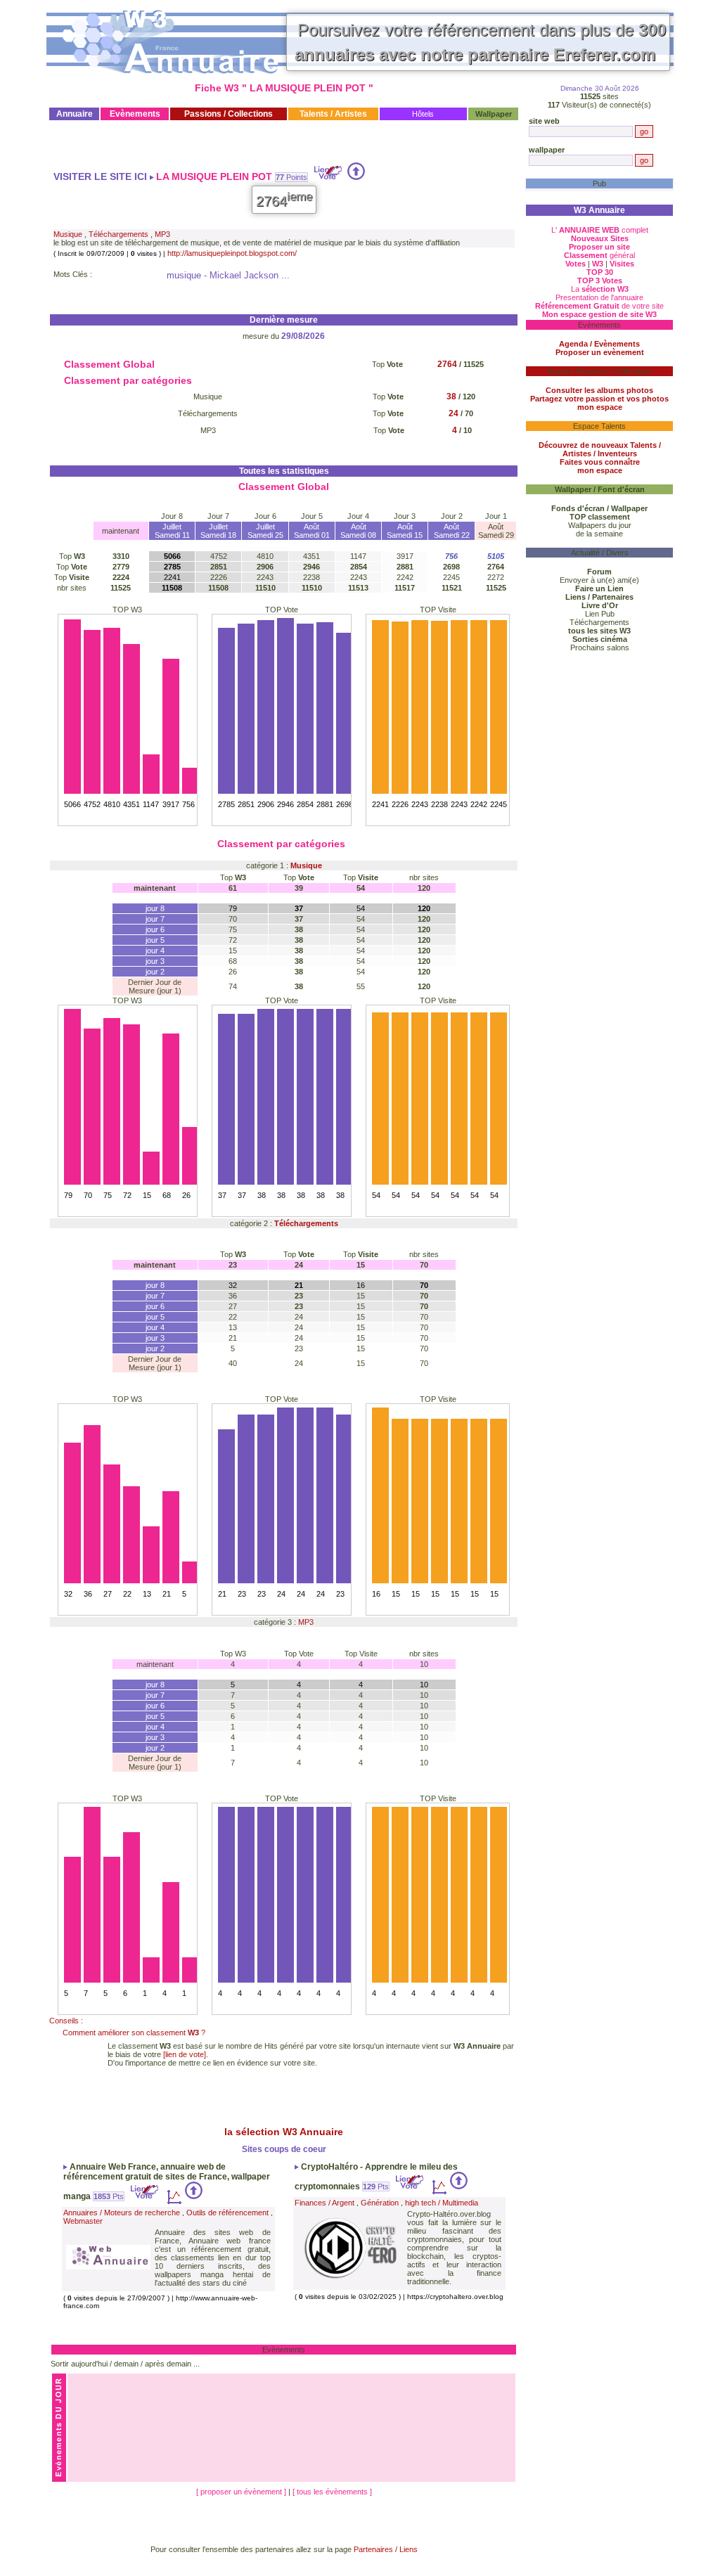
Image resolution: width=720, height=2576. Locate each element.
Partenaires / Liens (386, 2549)
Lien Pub (600, 614)
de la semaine (599, 534)
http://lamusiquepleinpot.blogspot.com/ (232, 253)
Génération (380, 2203)
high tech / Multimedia (442, 2203)
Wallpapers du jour (600, 525)
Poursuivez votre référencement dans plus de (480, 42)
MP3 (162, 234)
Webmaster (83, 2221)
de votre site (599, 306)
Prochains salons (600, 648)
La (600, 289)
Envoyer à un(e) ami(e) (599, 580)
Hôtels (423, 114)
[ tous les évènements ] (332, 2492)
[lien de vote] (185, 2054)
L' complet (600, 230)
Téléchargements (118, 234)
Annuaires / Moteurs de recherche (122, 2213)
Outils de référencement (227, 2213)
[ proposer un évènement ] (242, 2492)
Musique (68, 234)
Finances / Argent (324, 2203)
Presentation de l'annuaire (599, 297)
